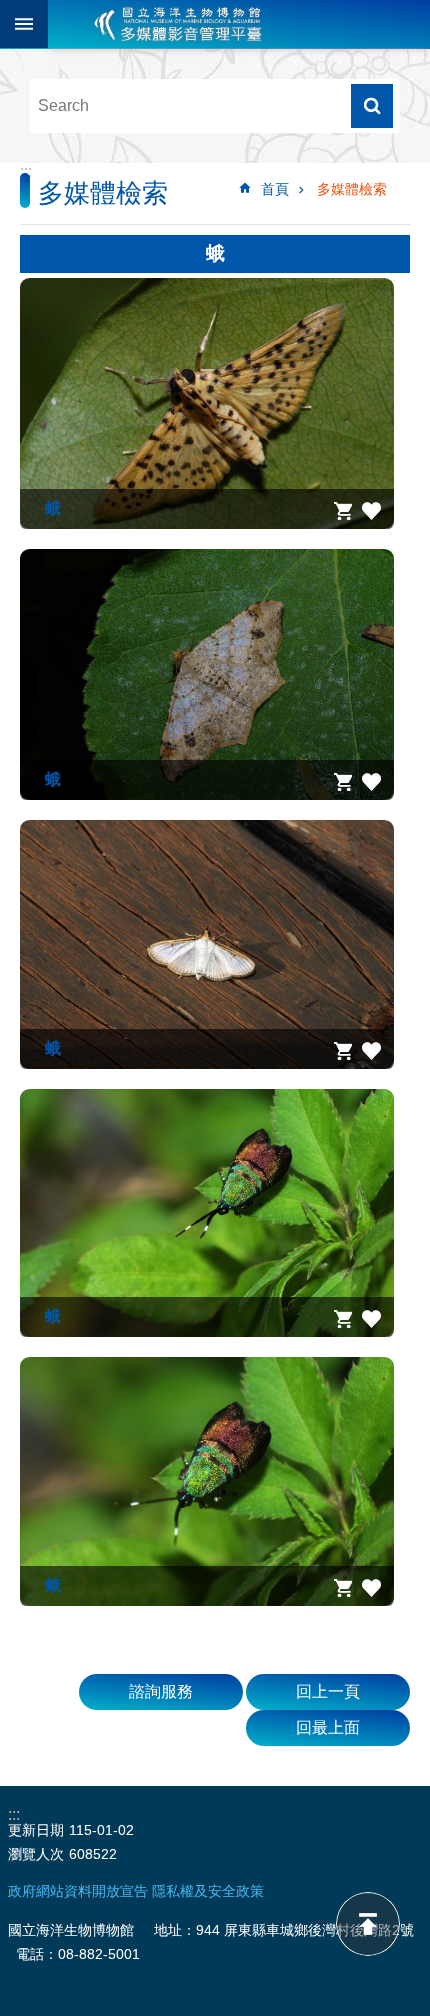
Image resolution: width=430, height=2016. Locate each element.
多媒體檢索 (352, 189)
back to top (368, 1924)
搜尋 (372, 106)
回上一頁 (328, 1691)
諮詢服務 (161, 1691)
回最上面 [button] (328, 1727)
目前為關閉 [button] (24, 24)
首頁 (275, 189)
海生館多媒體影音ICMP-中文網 (178, 24)
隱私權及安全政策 (208, 1891)
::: (26, 171)
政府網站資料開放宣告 (78, 1891)
